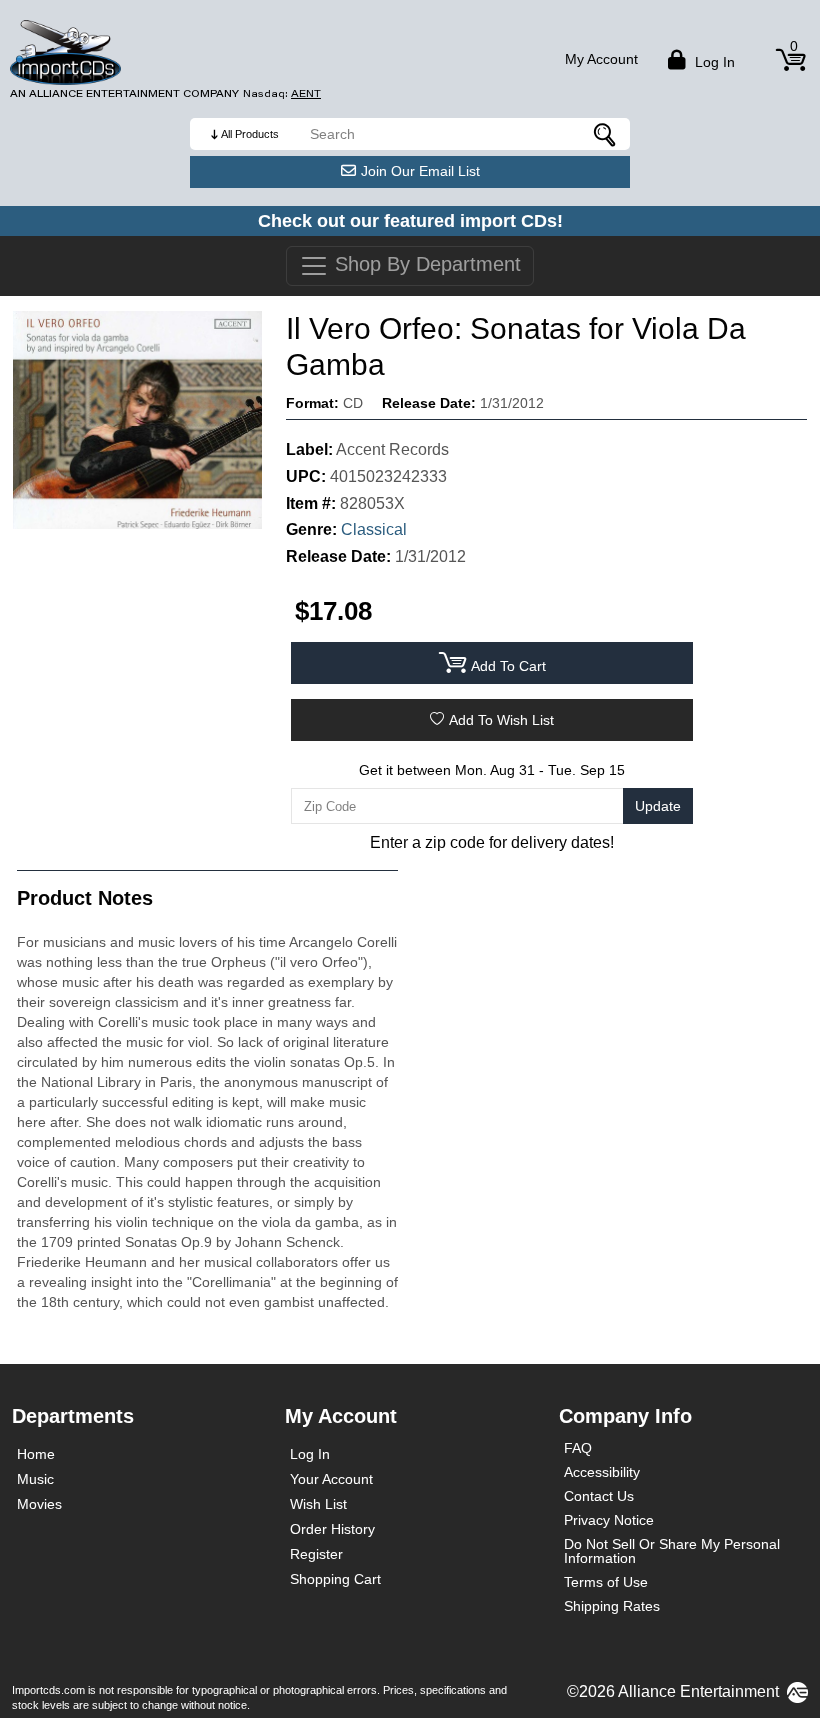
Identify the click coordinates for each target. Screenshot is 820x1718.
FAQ (578, 1448)
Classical (374, 529)
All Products (250, 134)
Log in (713, 62)
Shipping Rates (612, 1606)
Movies (39, 1504)
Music (35, 1479)
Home (36, 1454)
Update (658, 806)
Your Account (331, 1479)
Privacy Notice (609, 1520)
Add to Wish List (501, 720)
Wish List (318, 1504)
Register (316, 1554)
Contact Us (599, 1496)
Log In (310, 1454)
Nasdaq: (282, 93)
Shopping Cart (335, 1579)
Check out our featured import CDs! (410, 221)
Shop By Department (425, 264)
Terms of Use (606, 1582)
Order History (332, 1529)
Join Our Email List (420, 171)
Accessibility (602, 1472)
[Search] (605, 134)
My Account (601, 59)
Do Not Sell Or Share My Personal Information (672, 1551)
